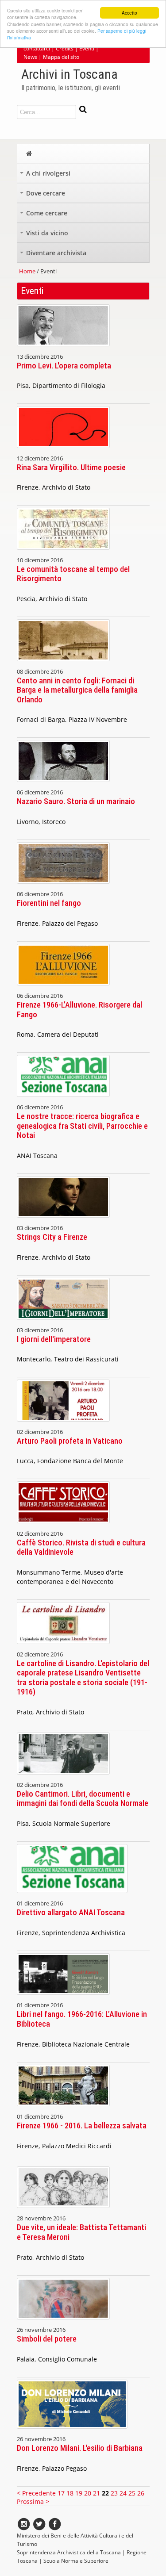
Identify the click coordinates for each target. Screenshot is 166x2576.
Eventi (87, 48)
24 (123, 2493)
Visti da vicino (45, 235)
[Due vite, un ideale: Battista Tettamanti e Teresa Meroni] (63, 2210)
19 (79, 2493)
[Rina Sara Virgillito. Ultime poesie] (63, 450)
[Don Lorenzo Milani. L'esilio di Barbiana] (72, 2431)
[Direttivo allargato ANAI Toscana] (72, 1895)
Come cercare (44, 215)
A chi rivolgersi (46, 175)
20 (88, 2493)
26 (141, 2493)
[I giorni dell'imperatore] (63, 1322)
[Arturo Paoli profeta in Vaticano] (63, 1424)
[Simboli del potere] (63, 2321)
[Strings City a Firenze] (63, 1220)
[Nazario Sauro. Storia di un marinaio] (63, 784)
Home (27, 271)
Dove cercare (43, 195)
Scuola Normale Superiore (76, 2561)
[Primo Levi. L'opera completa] (63, 348)
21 (97, 2493)
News (30, 57)
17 (61, 2493)
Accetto (129, 13)
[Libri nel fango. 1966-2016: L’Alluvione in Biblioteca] (63, 1997)
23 (114, 2493)
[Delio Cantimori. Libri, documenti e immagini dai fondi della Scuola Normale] (63, 1777)
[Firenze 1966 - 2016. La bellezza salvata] (63, 2108)
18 (70, 2493)
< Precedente (37, 2493)
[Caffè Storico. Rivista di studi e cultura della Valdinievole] (63, 1525)
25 (132, 2493)
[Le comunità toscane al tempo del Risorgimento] (63, 552)
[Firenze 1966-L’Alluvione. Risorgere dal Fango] (63, 987)
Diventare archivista (54, 255)
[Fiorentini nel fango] (63, 886)
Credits (65, 48)
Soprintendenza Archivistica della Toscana (69, 2552)
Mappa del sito (61, 57)
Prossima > (33, 2501)
